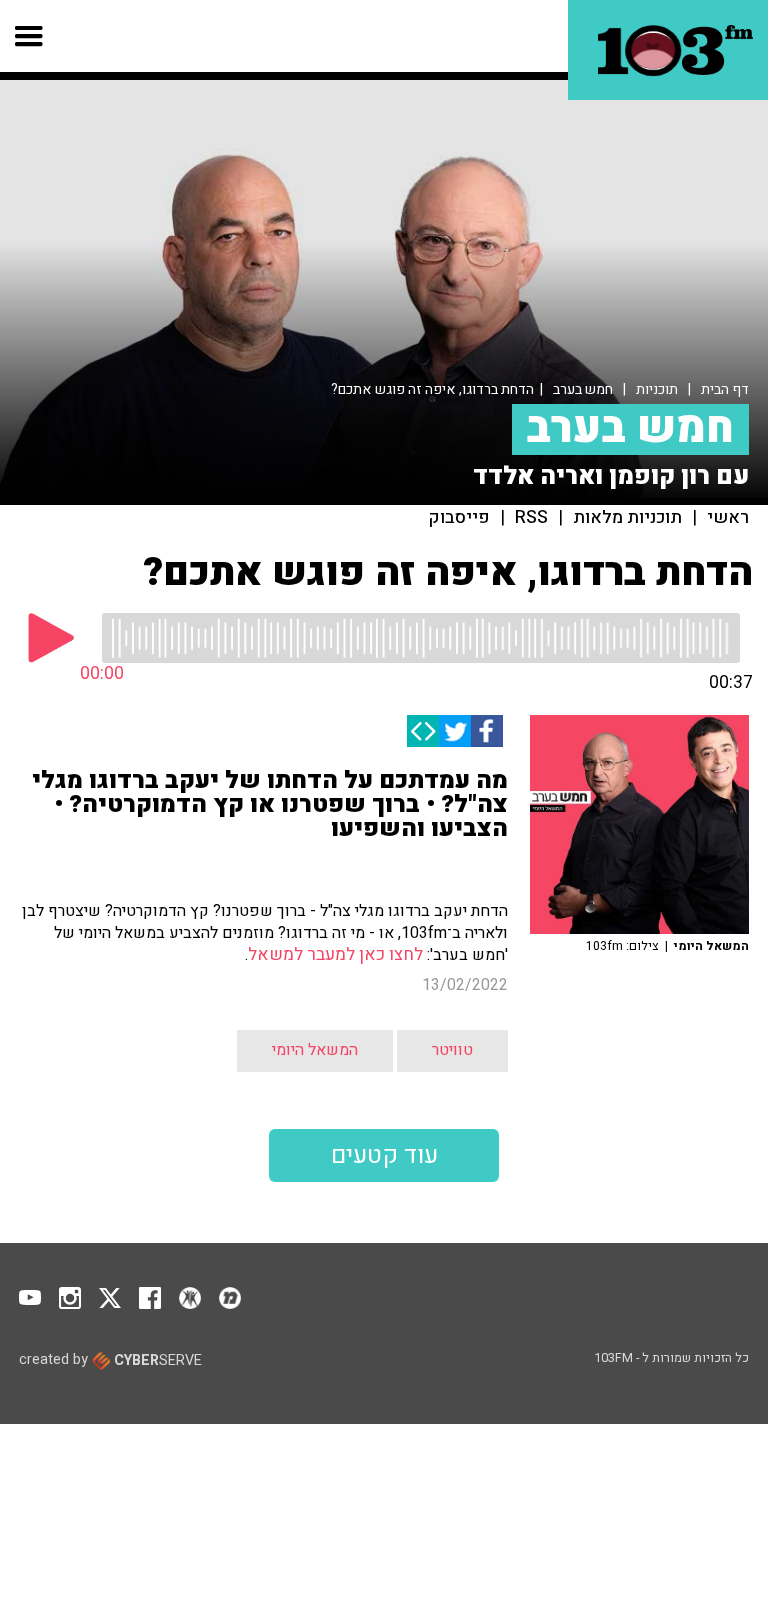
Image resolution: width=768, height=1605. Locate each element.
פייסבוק (459, 518)
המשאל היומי (315, 1050)
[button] (29, 36)
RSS (531, 518)
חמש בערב (583, 389)
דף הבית (725, 389)
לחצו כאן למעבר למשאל (335, 954)
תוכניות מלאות (627, 518)
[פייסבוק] (487, 731)
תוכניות (657, 389)
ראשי (728, 518)
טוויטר (452, 1050)
